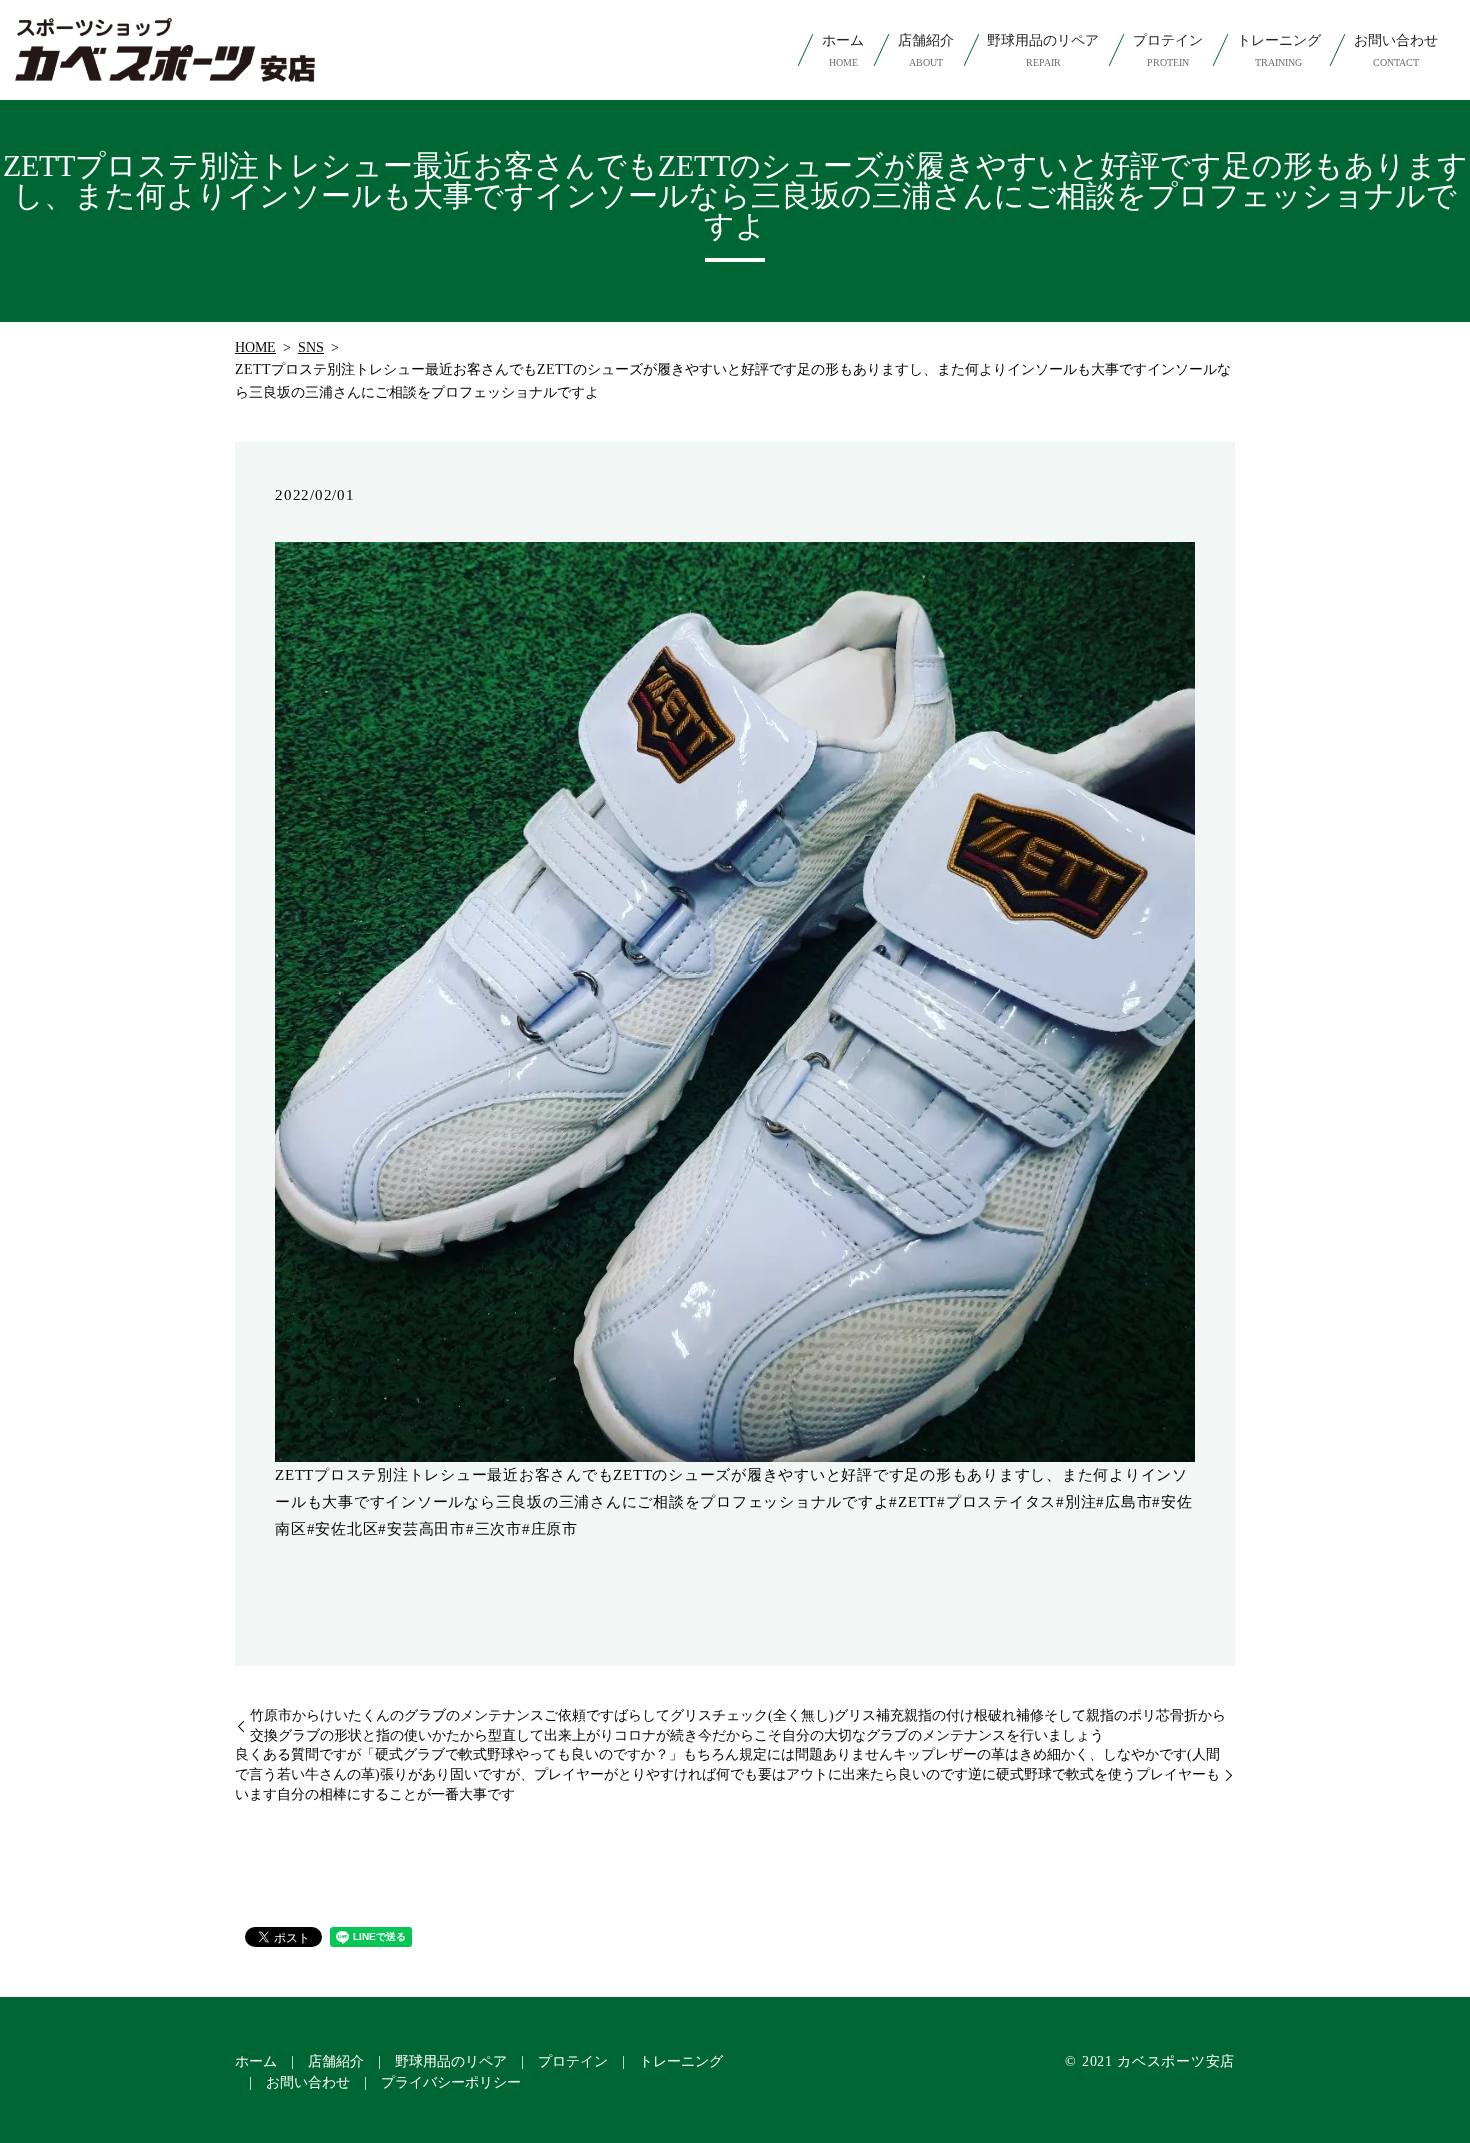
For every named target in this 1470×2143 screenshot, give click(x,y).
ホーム (843, 50)
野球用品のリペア (1043, 50)
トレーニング (1279, 50)
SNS (311, 347)
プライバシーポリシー (451, 2082)
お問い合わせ (1396, 50)
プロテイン (1168, 50)
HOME (255, 347)
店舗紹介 (926, 50)
